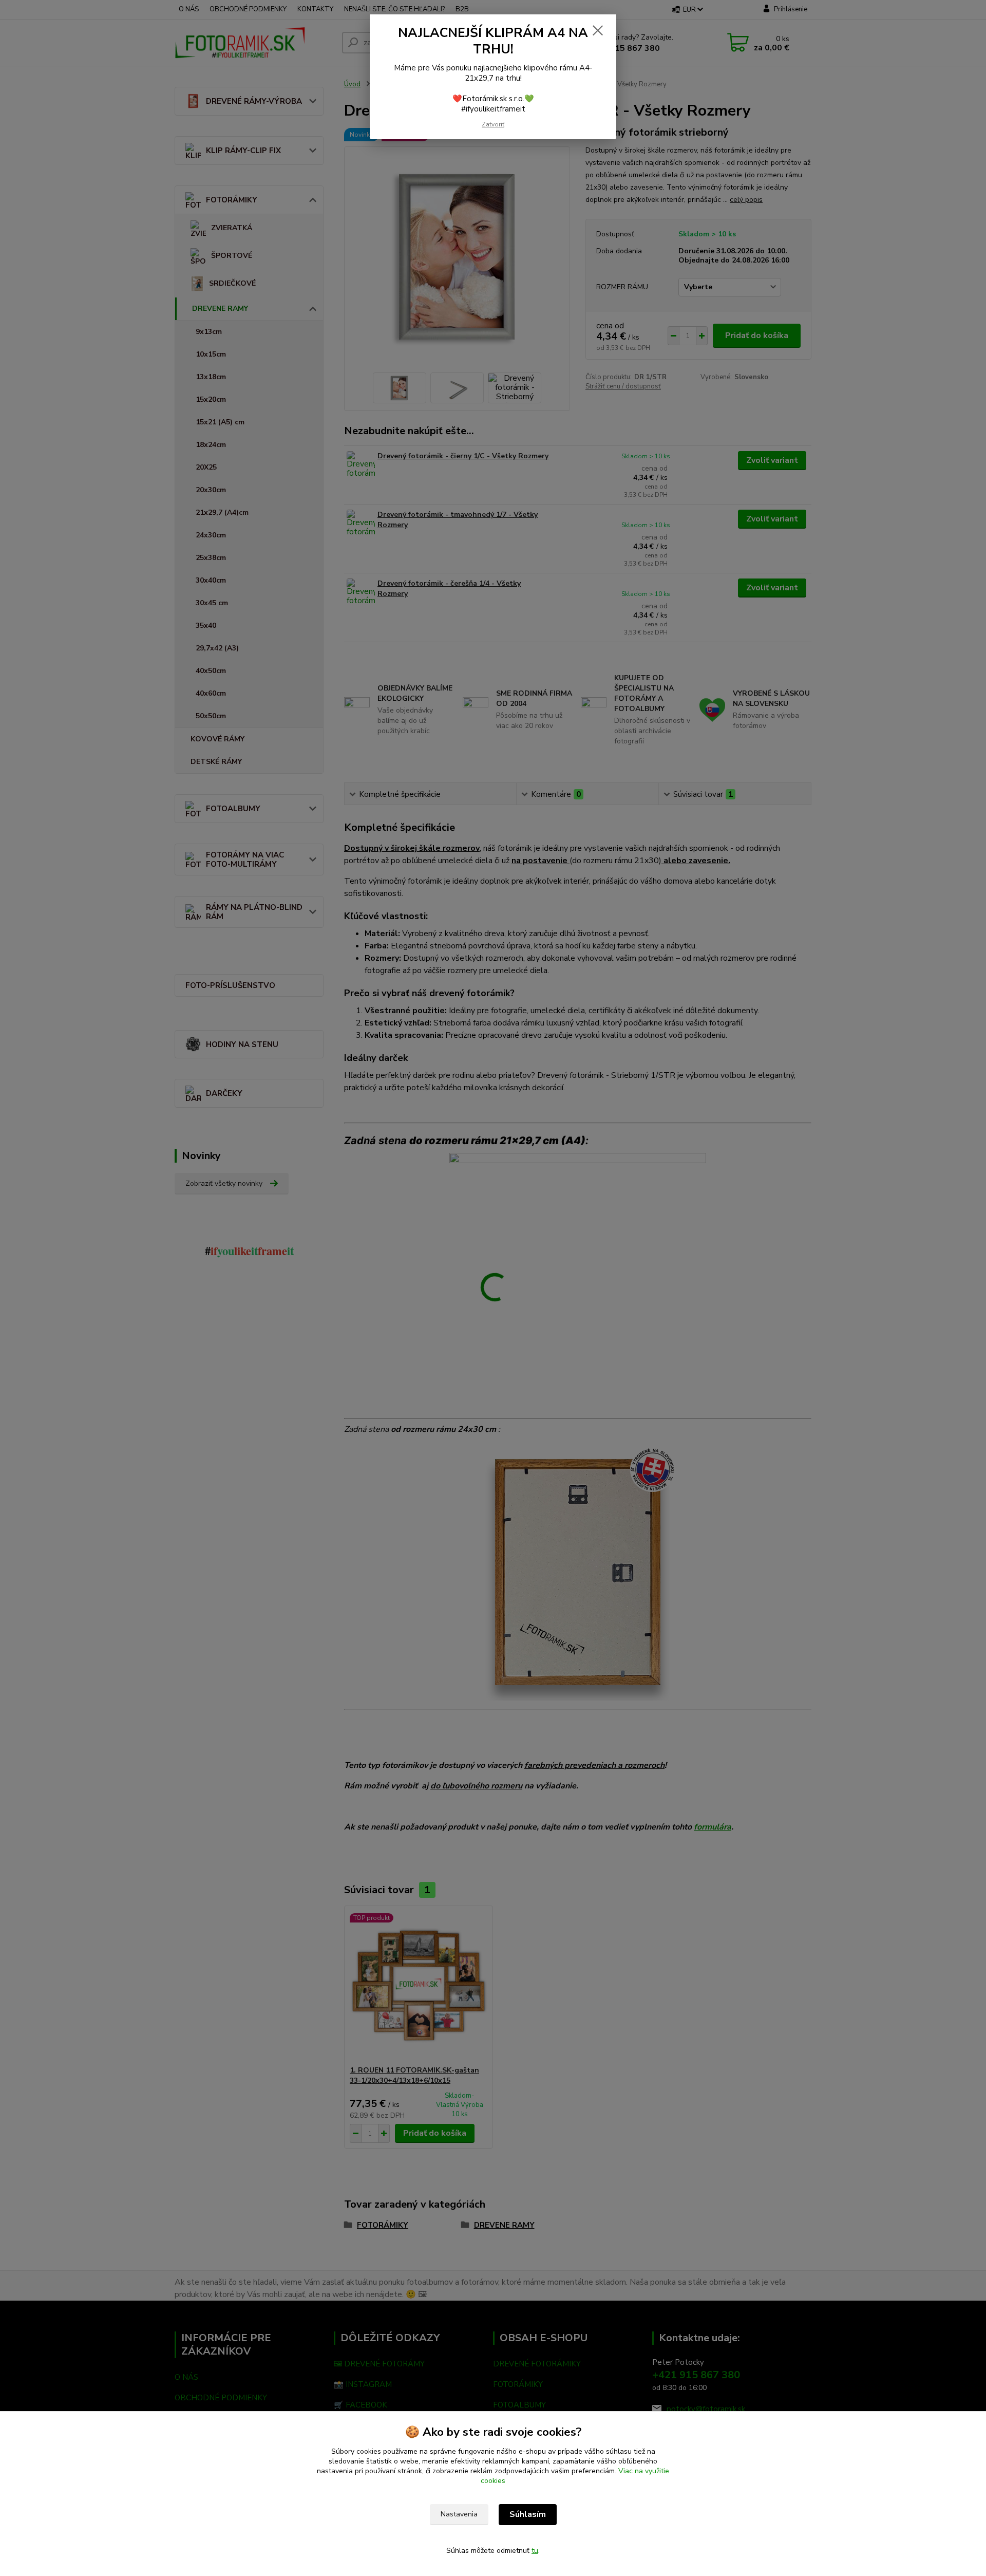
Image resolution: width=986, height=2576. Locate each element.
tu (535, 2551)
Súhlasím (528, 2514)
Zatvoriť (493, 124)
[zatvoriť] (598, 30)
